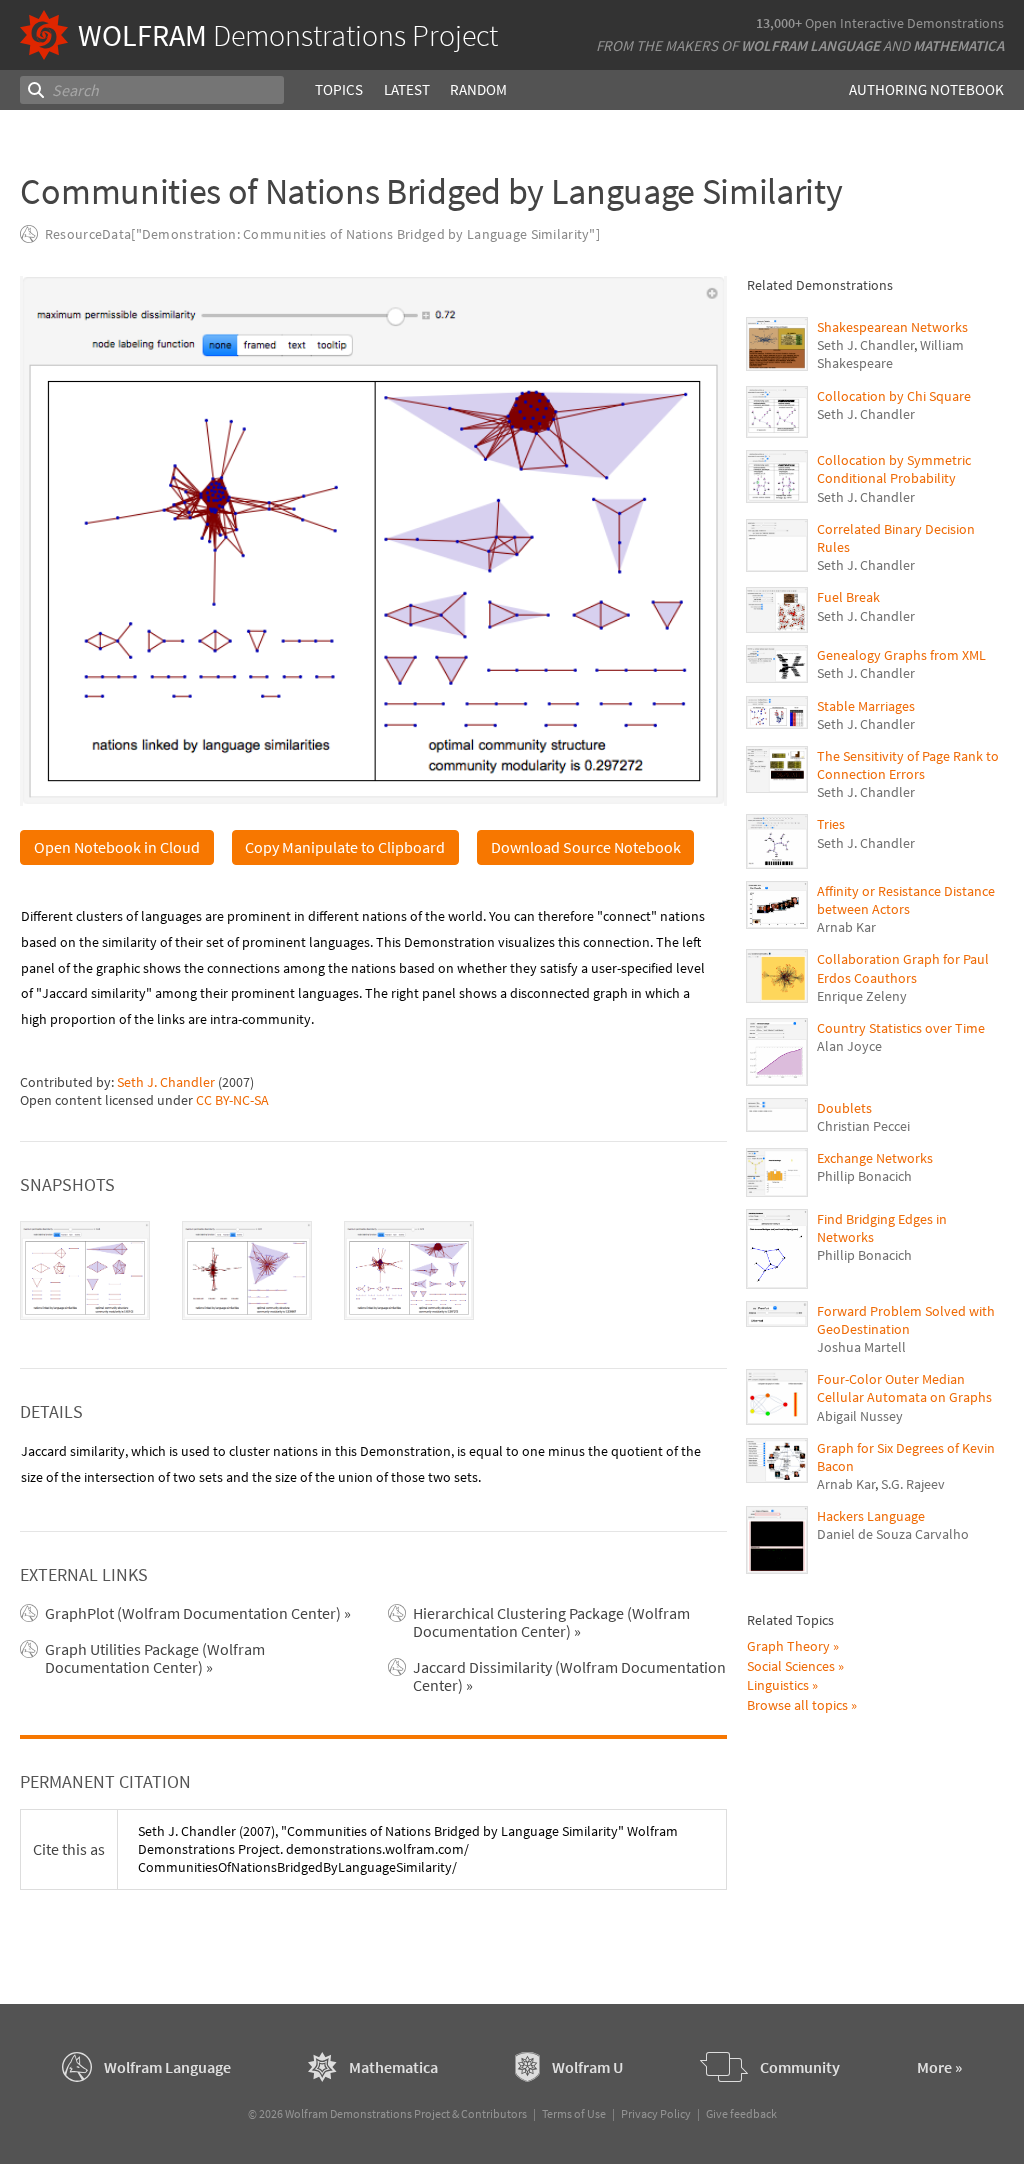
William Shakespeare (890, 354)
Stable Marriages (866, 706)
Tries (831, 824)
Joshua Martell (861, 1347)
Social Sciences (791, 1666)
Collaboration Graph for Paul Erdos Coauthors (903, 968)
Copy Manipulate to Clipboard (345, 847)
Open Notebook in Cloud (117, 847)
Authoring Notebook (926, 89)
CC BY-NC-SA (232, 1100)
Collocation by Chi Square (894, 396)
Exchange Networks (875, 1158)
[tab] (85, 1270)
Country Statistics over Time (901, 1028)
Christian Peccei (863, 1126)
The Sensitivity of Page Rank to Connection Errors (908, 765)
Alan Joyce (849, 1046)
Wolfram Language (810, 45)
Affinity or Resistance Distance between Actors (906, 900)
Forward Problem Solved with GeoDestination (906, 1320)
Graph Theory (788, 1646)
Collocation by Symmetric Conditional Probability (894, 469)
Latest (407, 89)
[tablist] (373, 1270)
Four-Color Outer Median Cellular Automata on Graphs (904, 1388)
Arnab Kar (846, 927)
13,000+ (779, 23)
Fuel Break (848, 597)
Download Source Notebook (586, 847)
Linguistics (778, 1685)
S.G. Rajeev (913, 1484)
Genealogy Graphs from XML (901, 655)
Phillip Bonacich (864, 1176)
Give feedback (741, 2113)
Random (478, 89)
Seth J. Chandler (166, 1082)
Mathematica (958, 45)
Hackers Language (871, 1516)
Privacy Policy (656, 2113)
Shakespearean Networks (892, 327)
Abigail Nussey (860, 1416)
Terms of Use (574, 2113)
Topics (339, 89)
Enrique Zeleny (862, 996)
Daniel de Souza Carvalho (893, 1534)
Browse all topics (797, 1705)
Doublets (844, 1108)
